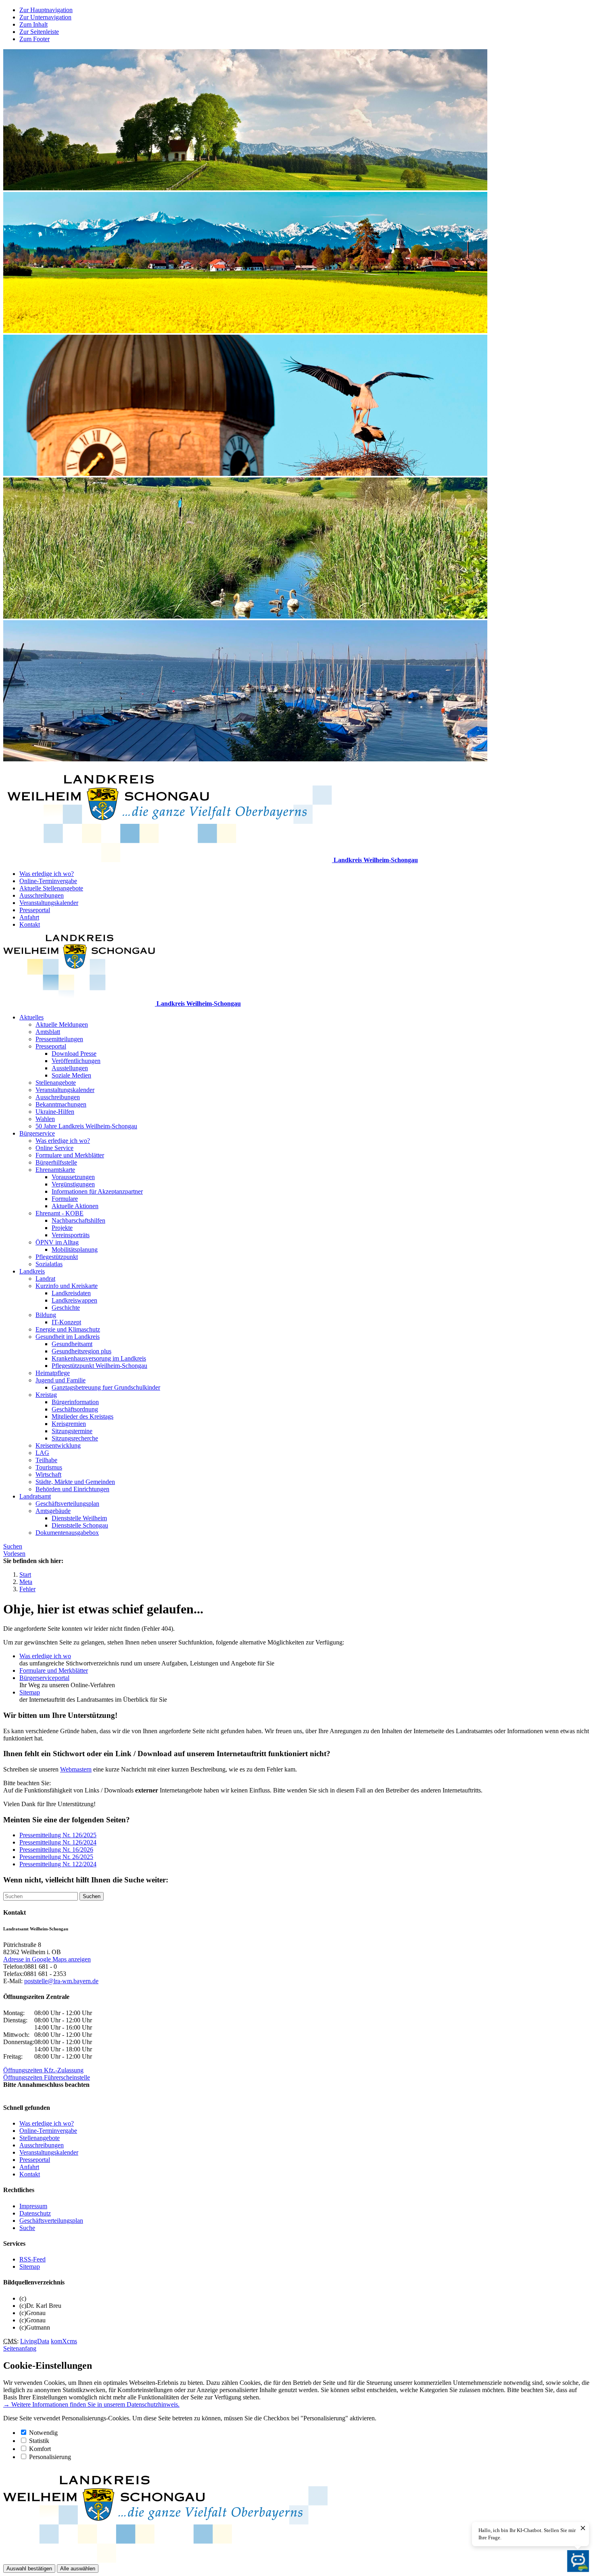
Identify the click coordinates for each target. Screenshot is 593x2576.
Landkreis (32, 1271)
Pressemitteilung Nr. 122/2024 (58, 1864)
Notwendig (43, 2433)
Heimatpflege (53, 1373)
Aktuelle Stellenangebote (51, 888)
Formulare (65, 1199)
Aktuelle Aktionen (75, 1206)
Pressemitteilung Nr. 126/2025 (58, 1835)
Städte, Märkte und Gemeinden (75, 1482)
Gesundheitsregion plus (81, 1351)
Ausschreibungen (42, 895)
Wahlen (45, 1119)
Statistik (39, 2441)
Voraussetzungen (73, 1177)
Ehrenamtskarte (55, 1170)
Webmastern (76, 1769)
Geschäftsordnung (75, 1409)
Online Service (54, 1148)
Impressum (33, 2206)
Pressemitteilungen (59, 1039)
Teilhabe (46, 1460)
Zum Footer (34, 39)
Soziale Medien (71, 1075)
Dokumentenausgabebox (67, 1533)
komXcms (64, 2341)
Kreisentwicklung (58, 1445)
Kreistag (46, 1395)
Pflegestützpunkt (57, 1257)
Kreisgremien (69, 1424)
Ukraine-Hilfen (55, 1112)
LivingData (35, 2341)
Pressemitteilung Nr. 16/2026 (56, 1850)
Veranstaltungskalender (49, 903)
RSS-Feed (32, 2259)
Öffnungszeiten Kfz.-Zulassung (43, 2070)
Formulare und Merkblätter (70, 1155)
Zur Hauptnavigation (46, 10)
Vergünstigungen (73, 1184)
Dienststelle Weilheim (79, 1518)
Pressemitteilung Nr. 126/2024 (58, 1842)
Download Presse (74, 1054)
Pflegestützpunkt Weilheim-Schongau (99, 1366)
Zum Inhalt (33, 24)
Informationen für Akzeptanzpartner (97, 1191)
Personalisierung (50, 2457)
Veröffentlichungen (76, 1061)
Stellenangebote (56, 1083)
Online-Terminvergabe (48, 881)
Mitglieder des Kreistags (82, 1416)
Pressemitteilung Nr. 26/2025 (56, 1857)
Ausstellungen (70, 1068)
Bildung (46, 1315)
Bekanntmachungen (61, 1104)
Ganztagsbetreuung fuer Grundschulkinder (106, 1387)
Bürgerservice (37, 1133)
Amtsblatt (48, 1032)
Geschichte (66, 1308)
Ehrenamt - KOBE (60, 1213)
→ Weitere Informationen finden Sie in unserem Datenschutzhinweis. (91, 2404)
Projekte (62, 1228)
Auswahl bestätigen (29, 2569)
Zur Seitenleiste (39, 32)
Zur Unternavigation (45, 17)
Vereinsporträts (71, 1235)
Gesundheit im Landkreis (68, 1337)
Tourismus (49, 1467)
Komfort (40, 2449)
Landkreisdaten (71, 1293)
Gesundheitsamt (72, 1344)
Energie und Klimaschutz (68, 1329)
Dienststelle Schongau (80, 1525)
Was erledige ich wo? (47, 874)
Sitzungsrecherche (75, 1438)
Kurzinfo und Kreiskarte (67, 1286)
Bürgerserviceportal (44, 1678)
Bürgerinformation (75, 1402)
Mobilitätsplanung (75, 1249)
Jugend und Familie (61, 1380)
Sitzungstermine (72, 1431)
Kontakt (30, 924)
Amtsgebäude (53, 1511)
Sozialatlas (49, 1264)
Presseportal (35, 910)
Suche (27, 2228)
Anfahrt (29, 917)
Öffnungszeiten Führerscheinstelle (47, 2077)
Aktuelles (31, 1017)
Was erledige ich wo (45, 1656)
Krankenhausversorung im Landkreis (99, 1358)
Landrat (45, 1279)
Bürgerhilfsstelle (56, 1162)
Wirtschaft (48, 1475)
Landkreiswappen (74, 1300)
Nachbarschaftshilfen (78, 1220)
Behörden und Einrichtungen (72, 1489)
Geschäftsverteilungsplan (67, 1504)
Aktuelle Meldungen (62, 1024)
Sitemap (30, 1692)
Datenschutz (35, 2213)
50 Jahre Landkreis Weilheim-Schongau (86, 1126)
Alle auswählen (78, 2569)
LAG (42, 1453)
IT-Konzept (66, 1322)
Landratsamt (35, 1496)
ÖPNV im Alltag (57, 1242)
